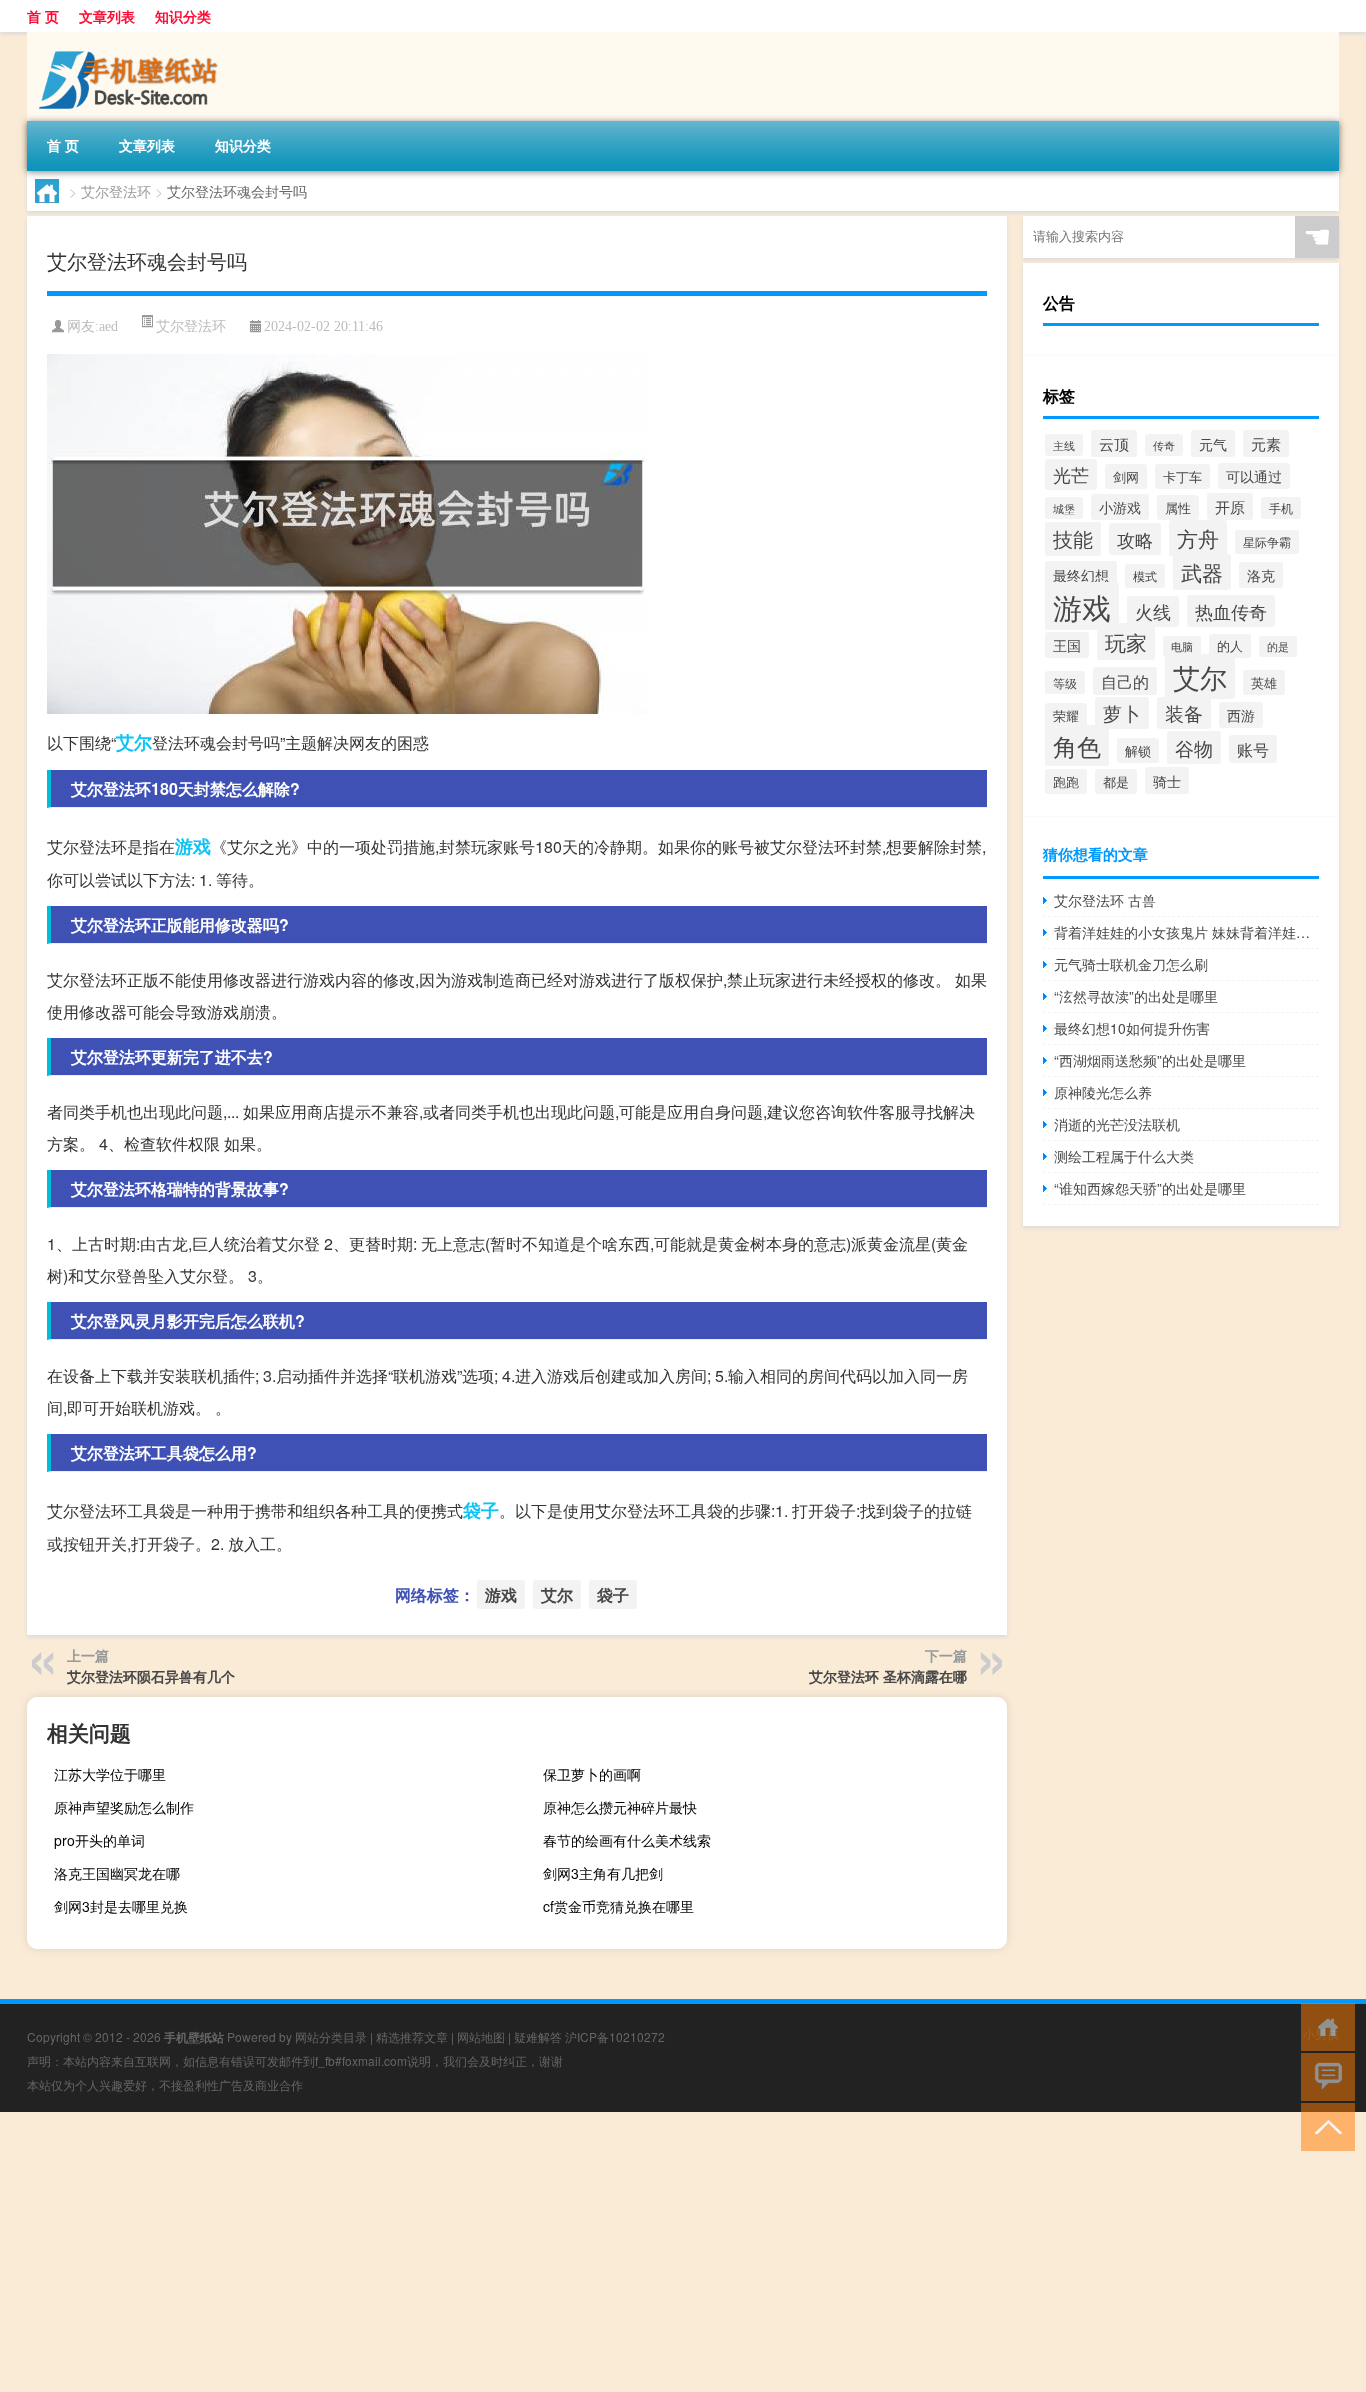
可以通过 (1254, 476)
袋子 (481, 1510)
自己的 (1125, 681)
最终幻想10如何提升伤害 (1132, 1028)
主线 (1064, 445)
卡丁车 (1182, 476)
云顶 (1114, 443)
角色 (1077, 745)
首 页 (43, 16)
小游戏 (1120, 507)
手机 (1281, 508)
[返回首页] (1323, 2025)
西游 (1241, 715)
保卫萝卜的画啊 (592, 1774)
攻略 (1135, 539)
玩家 (1126, 641)
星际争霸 (1267, 542)
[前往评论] (1323, 2075)
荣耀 (1066, 715)
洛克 (1261, 575)
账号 (1253, 749)
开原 (1230, 506)
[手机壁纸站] (132, 39)
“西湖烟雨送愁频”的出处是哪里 (1150, 1060)
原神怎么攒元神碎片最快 (620, 1807)
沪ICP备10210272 (615, 2036)
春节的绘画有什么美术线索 (627, 1840)
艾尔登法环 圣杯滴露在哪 (888, 1676)
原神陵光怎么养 (1103, 1092)
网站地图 (481, 2036)
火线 (1153, 611)
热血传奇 (1231, 611)
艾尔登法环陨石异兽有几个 (151, 1676)
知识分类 (183, 16)
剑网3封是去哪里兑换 (121, 1906)
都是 (1116, 781)
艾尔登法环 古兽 (1105, 900)
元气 (1213, 443)
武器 (1202, 572)
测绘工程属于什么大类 (1124, 1156)
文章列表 (107, 16)
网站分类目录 (331, 2036)
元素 (1266, 443)
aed (108, 326)
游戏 (193, 846)
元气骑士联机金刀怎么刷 (1131, 964)
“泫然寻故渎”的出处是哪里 (1136, 996)
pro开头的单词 (99, 1840)
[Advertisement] (600, 2252)
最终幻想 (1081, 574)
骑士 (1167, 780)
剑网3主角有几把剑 (603, 1873)
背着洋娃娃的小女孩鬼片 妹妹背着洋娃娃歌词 (1186, 932)
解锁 (1138, 750)
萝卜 (1122, 713)
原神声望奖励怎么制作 (124, 1807)
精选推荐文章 (412, 2036)
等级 (1065, 682)
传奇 (1164, 445)
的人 (1230, 646)
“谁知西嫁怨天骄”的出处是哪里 (1150, 1188)
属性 (1178, 507)
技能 (1073, 539)
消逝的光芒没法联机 (1117, 1124)
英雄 (1264, 682)
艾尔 (134, 742)
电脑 (1182, 646)
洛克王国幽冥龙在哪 (117, 1873)
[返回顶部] (1323, 2125)
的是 (1278, 646)
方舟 (1198, 538)
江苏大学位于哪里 (110, 1774)
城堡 (1064, 508)
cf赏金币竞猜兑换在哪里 (618, 1906)
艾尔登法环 (116, 191)
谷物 (1194, 747)
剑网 (1126, 476)
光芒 (1071, 474)
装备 (1184, 713)
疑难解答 (538, 2036)
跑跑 (1066, 781)
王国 (1067, 645)
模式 (1145, 576)
